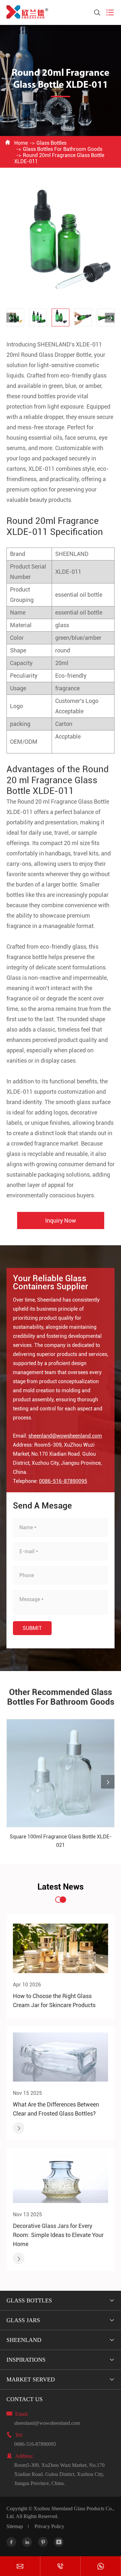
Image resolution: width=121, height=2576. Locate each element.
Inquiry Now (61, 1220)
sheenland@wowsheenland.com (65, 1436)
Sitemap (15, 2526)
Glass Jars (23, 2320)
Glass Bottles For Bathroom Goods (63, 149)
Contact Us (25, 2399)
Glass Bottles (51, 143)
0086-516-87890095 (63, 1481)
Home (21, 143)
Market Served (31, 2379)
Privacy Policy (49, 2526)
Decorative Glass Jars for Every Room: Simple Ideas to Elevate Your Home (58, 2235)
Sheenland (24, 2340)
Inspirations (26, 2360)
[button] (11, 318)
